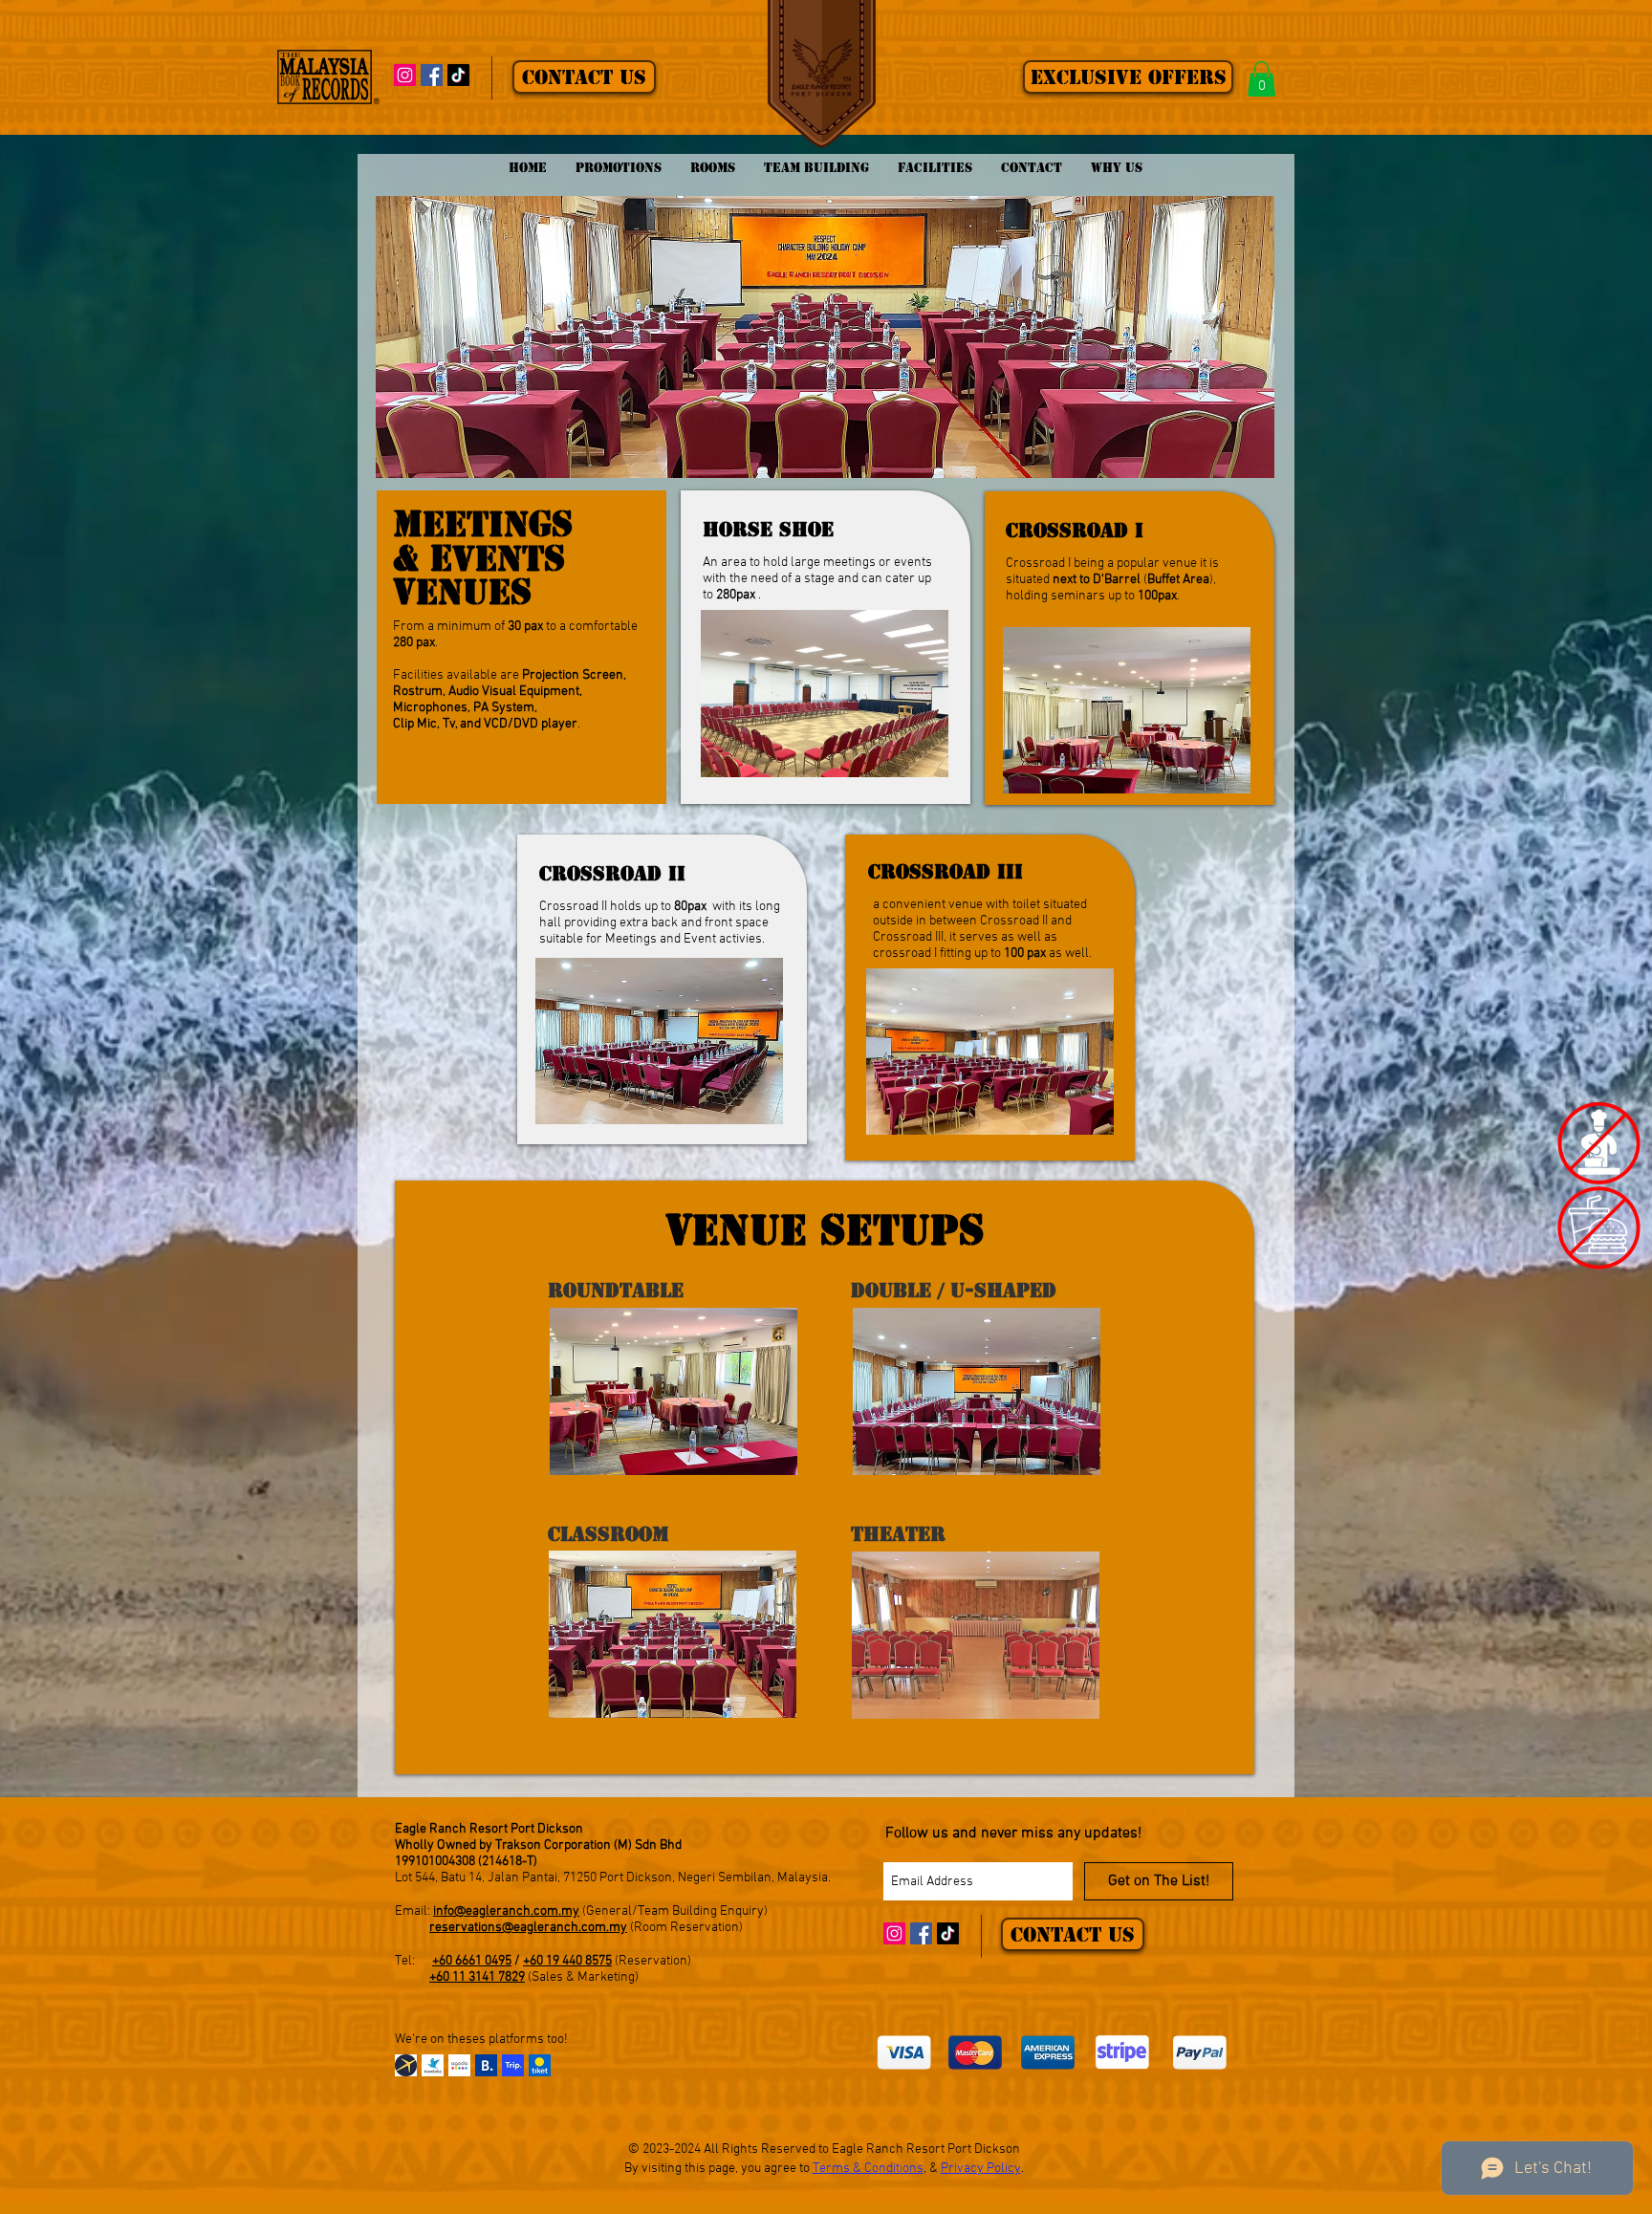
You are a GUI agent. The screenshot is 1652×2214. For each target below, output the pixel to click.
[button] (1261, 79)
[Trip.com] (513, 2065)
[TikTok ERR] (458, 75)
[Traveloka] (433, 2065)
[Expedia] (406, 2065)
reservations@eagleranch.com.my (528, 1928)
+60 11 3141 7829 (477, 1977)
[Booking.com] (486, 2065)
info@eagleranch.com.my (506, 1911)
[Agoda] (459, 2065)
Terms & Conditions (868, 2169)
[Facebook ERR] (432, 75)
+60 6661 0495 (472, 1961)
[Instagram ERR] (405, 75)
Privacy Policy (981, 2169)
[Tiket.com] (540, 2065)
